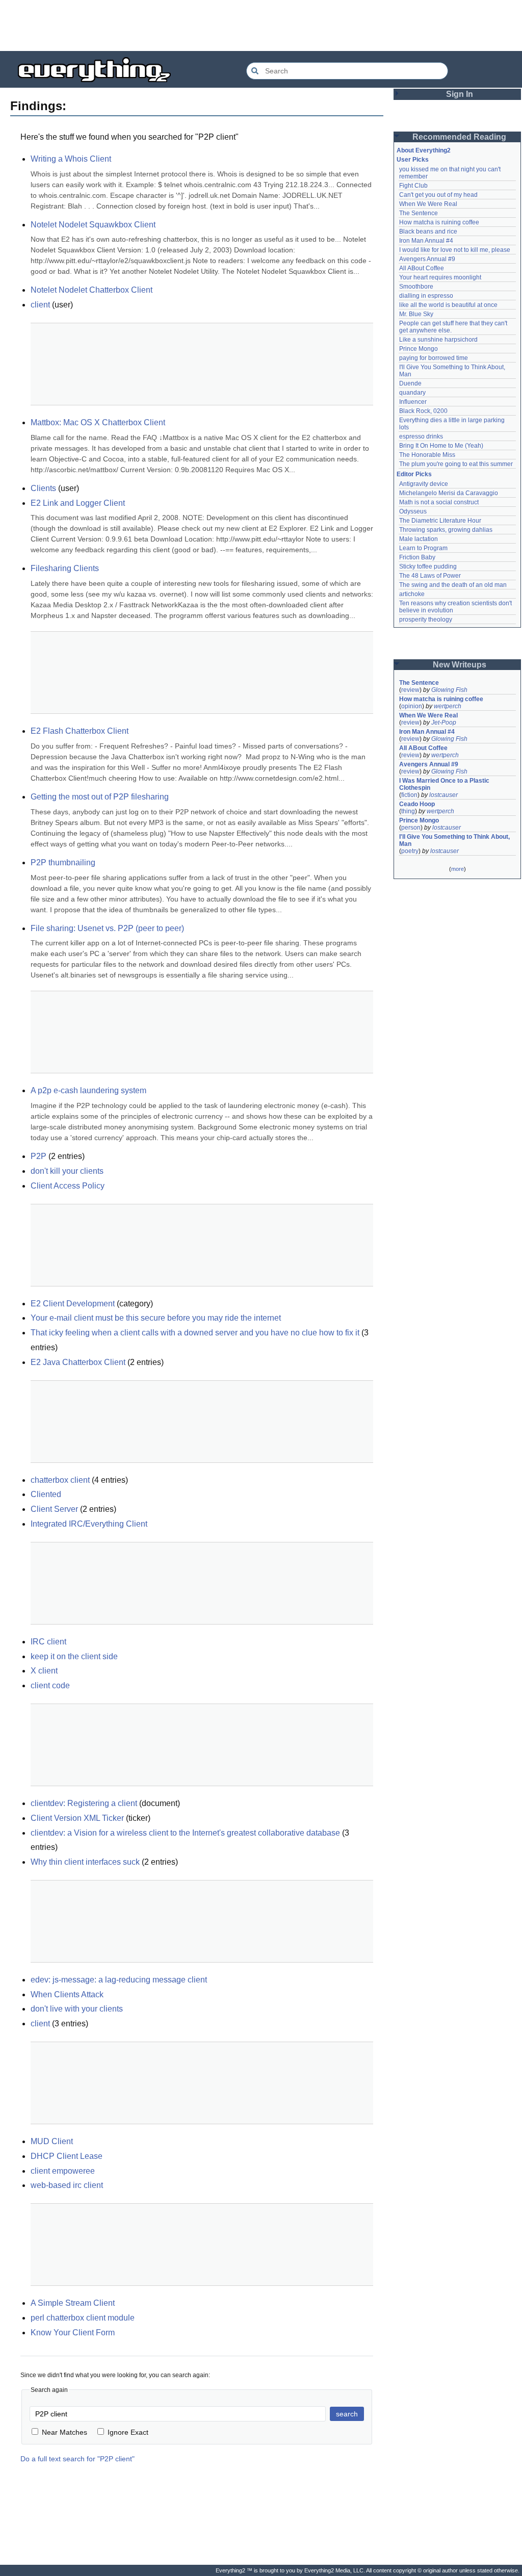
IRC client (48, 1642)
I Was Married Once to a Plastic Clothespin (445, 784)
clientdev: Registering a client (84, 1803)
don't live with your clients (77, 2009)
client (40, 305)
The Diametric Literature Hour (440, 521)
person (411, 828)
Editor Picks (414, 474)
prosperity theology (426, 620)
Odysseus (413, 511)
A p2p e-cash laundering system (88, 1090)
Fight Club (413, 186)
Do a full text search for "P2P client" (77, 2459)
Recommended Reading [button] (459, 137)
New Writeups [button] (460, 665)
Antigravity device (424, 484)
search (347, 2414)
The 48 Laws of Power (430, 576)
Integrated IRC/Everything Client (89, 1524)
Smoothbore (416, 287)
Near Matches (64, 2432)
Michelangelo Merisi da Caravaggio (449, 493)
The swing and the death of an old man (453, 585)
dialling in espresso (426, 296)
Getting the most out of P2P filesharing (100, 797)
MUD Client (52, 2141)
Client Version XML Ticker (77, 1818)
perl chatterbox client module (83, 2318)
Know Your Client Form (73, 2333)
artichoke (412, 594)
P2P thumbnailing (63, 862)
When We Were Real (428, 204)
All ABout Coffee (422, 268)
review (410, 690)
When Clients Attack (67, 1994)
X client (44, 1671)
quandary (412, 393)
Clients (43, 488)
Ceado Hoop (417, 804)
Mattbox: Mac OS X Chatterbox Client (98, 422)
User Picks (413, 160)
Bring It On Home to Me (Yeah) (441, 446)
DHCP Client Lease (67, 2156)
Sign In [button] (460, 94)
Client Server (54, 1509)
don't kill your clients (67, 1171)
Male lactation (419, 539)
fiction (409, 795)
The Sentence (419, 213)
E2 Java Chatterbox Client (78, 1362)
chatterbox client (60, 1480)
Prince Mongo (419, 349)
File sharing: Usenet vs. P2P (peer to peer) (107, 928)
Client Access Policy (68, 1186)
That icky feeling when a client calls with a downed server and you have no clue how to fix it (195, 1333)
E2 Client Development (73, 1304)
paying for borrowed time (434, 358)
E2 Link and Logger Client (78, 503)
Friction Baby (417, 557)
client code (50, 1685)
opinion (412, 706)
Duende (410, 383)
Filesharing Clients (65, 568)
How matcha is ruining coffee (439, 222)
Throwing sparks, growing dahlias (446, 530)
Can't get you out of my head (438, 195)
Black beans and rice (428, 231)
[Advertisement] (261, 25)
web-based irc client (67, 2185)
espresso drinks (421, 436)
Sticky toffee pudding (428, 566)
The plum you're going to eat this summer (456, 464)
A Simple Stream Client (73, 2303)
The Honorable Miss (427, 455)
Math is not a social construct (439, 502)
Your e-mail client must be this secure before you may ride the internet (156, 1318)
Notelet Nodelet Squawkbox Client (93, 225)
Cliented (46, 1494)
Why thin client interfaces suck (85, 1862)
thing (408, 811)
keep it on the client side (74, 1656)
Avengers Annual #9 (427, 259)
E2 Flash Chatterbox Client (80, 731)
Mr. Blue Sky (416, 314)
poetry (410, 851)
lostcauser (443, 795)
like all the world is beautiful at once (448, 305)
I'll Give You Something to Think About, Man (455, 840)
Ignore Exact (128, 2432)
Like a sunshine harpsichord (438, 340)
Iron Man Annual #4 (426, 241)
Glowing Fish (449, 690)
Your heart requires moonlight (440, 277)
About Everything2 (424, 150)
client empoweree (63, 2171)
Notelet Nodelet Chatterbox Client (92, 290)
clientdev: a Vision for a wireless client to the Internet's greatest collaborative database (185, 1833)
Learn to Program (423, 548)
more (458, 869)
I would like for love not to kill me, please (455, 250)
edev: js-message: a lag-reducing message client (119, 1980)
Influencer (413, 402)
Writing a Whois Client (71, 159)
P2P (38, 1156)
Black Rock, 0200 (423, 411)
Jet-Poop (444, 723)
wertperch (448, 706)
